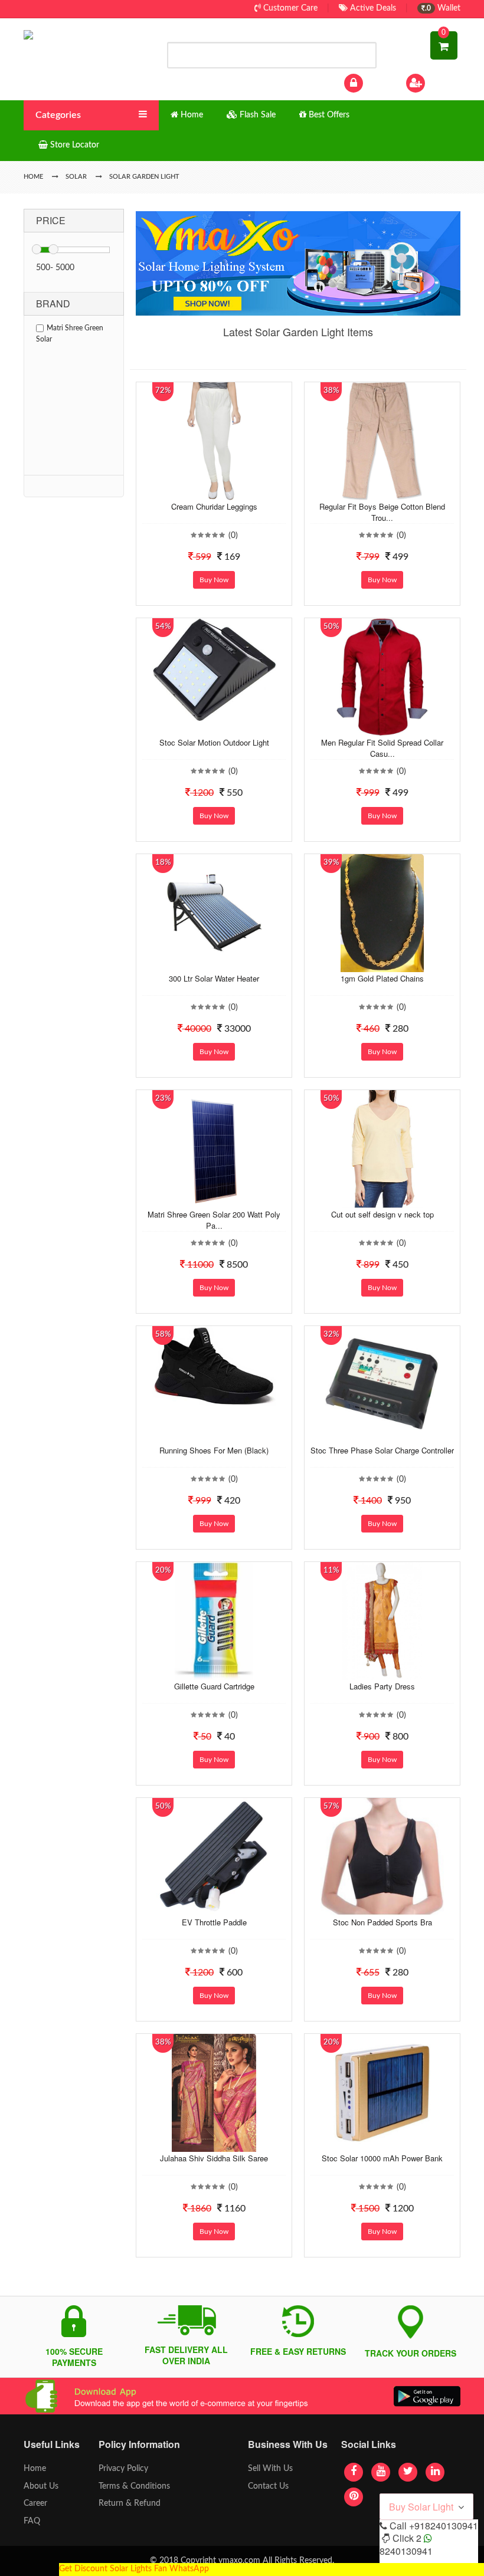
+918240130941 (444, 2526)
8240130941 (406, 2551)
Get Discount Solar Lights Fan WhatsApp (134, 2569)
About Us (41, 2486)
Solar (76, 177)
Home (35, 2469)
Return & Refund (130, 2503)
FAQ (32, 2521)
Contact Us (268, 2486)
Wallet (443, 8)
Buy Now (214, 580)
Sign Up (442, 83)
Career (35, 2503)
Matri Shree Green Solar (70, 334)
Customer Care (289, 8)
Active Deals (372, 8)
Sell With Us (270, 2469)
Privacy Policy (123, 2469)
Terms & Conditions (134, 2486)
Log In (377, 83)
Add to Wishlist (202, 491)
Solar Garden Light (144, 177)
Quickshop (225, 491)
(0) (233, 536)
